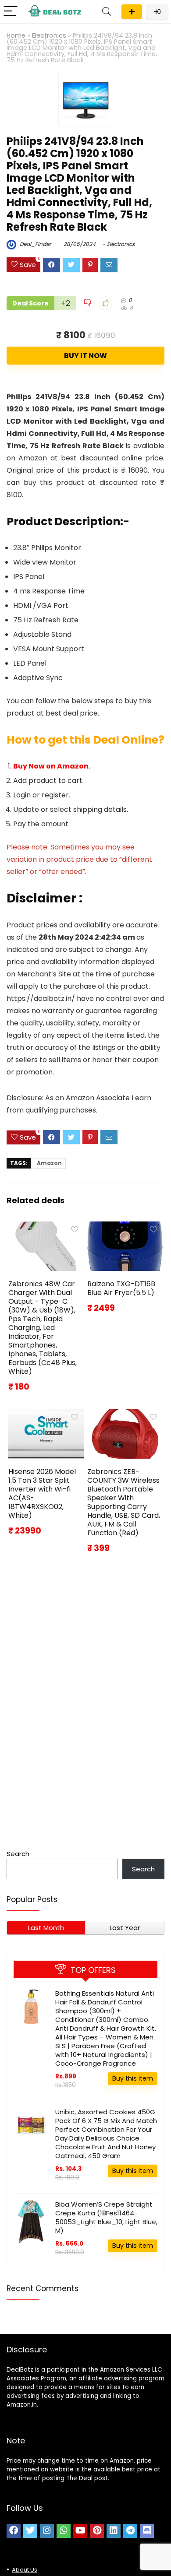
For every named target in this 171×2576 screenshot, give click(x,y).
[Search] (107, 12)
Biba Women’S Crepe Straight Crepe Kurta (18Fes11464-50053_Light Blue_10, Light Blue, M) (106, 2217)
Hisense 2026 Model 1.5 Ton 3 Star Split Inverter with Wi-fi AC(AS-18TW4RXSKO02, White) (42, 1493)
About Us (25, 2570)
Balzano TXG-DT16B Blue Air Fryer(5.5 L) (121, 1288)
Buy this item (133, 2078)
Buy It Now (85, 356)
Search (18, 1854)
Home (16, 35)
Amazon (49, 1163)
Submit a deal (132, 12)
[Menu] (11, 12)
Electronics (49, 35)
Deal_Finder (35, 244)
